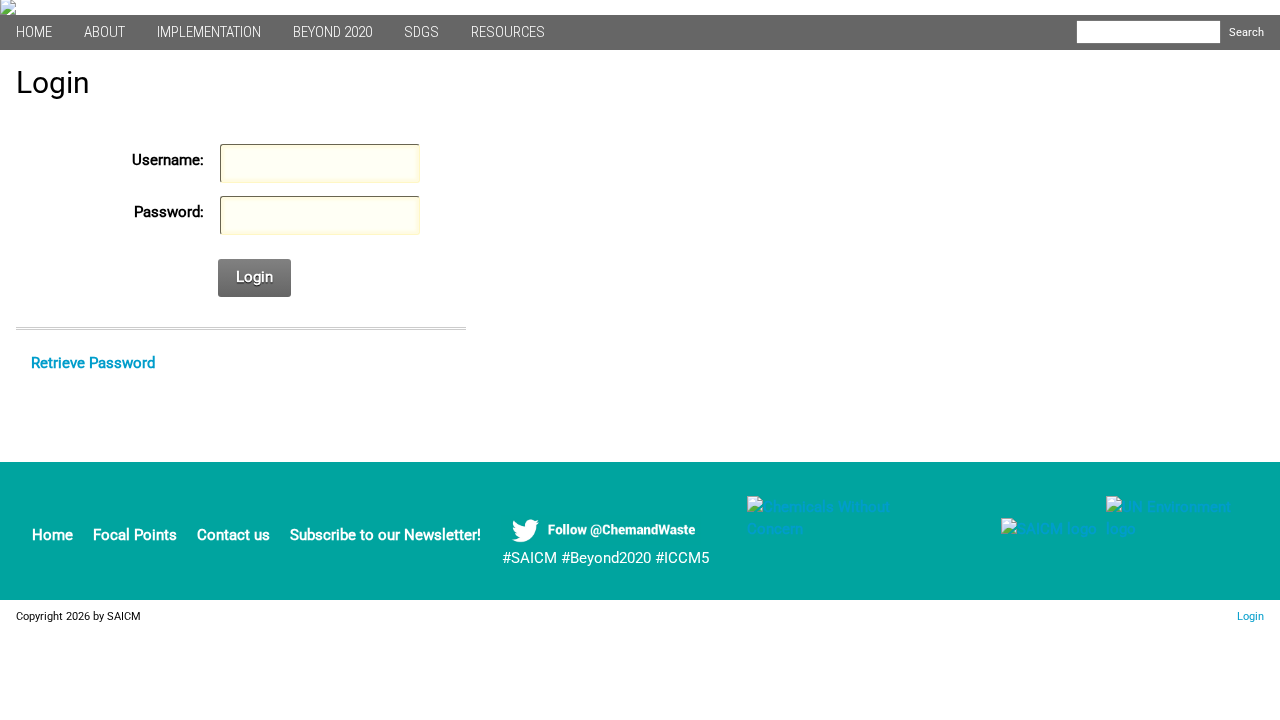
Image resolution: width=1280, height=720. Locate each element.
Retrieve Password (93, 363)
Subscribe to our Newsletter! (385, 535)
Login (254, 277)
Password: (169, 212)
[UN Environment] (1178, 529)
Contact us (233, 535)
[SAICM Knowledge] (847, 529)
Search (1246, 32)
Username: (168, 160)
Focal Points (135, 535)
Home (52, 535)
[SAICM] (1024, 529)
